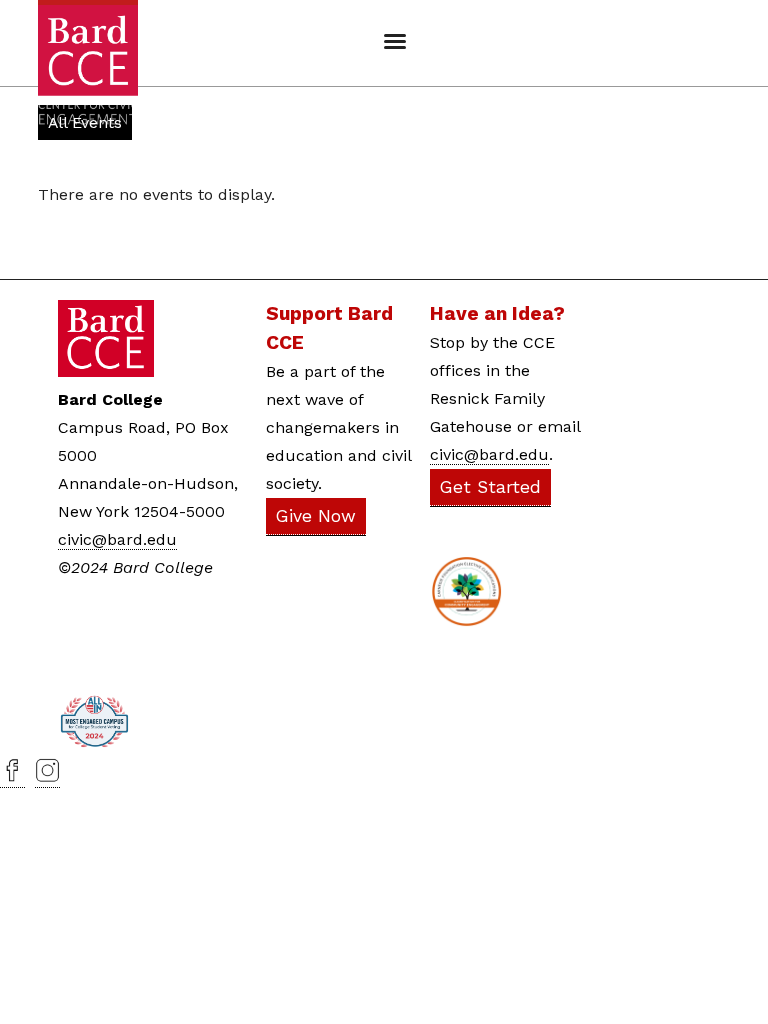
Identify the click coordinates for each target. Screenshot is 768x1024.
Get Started (490, 487)
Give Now (316, 516)
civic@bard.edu (117, 539)
